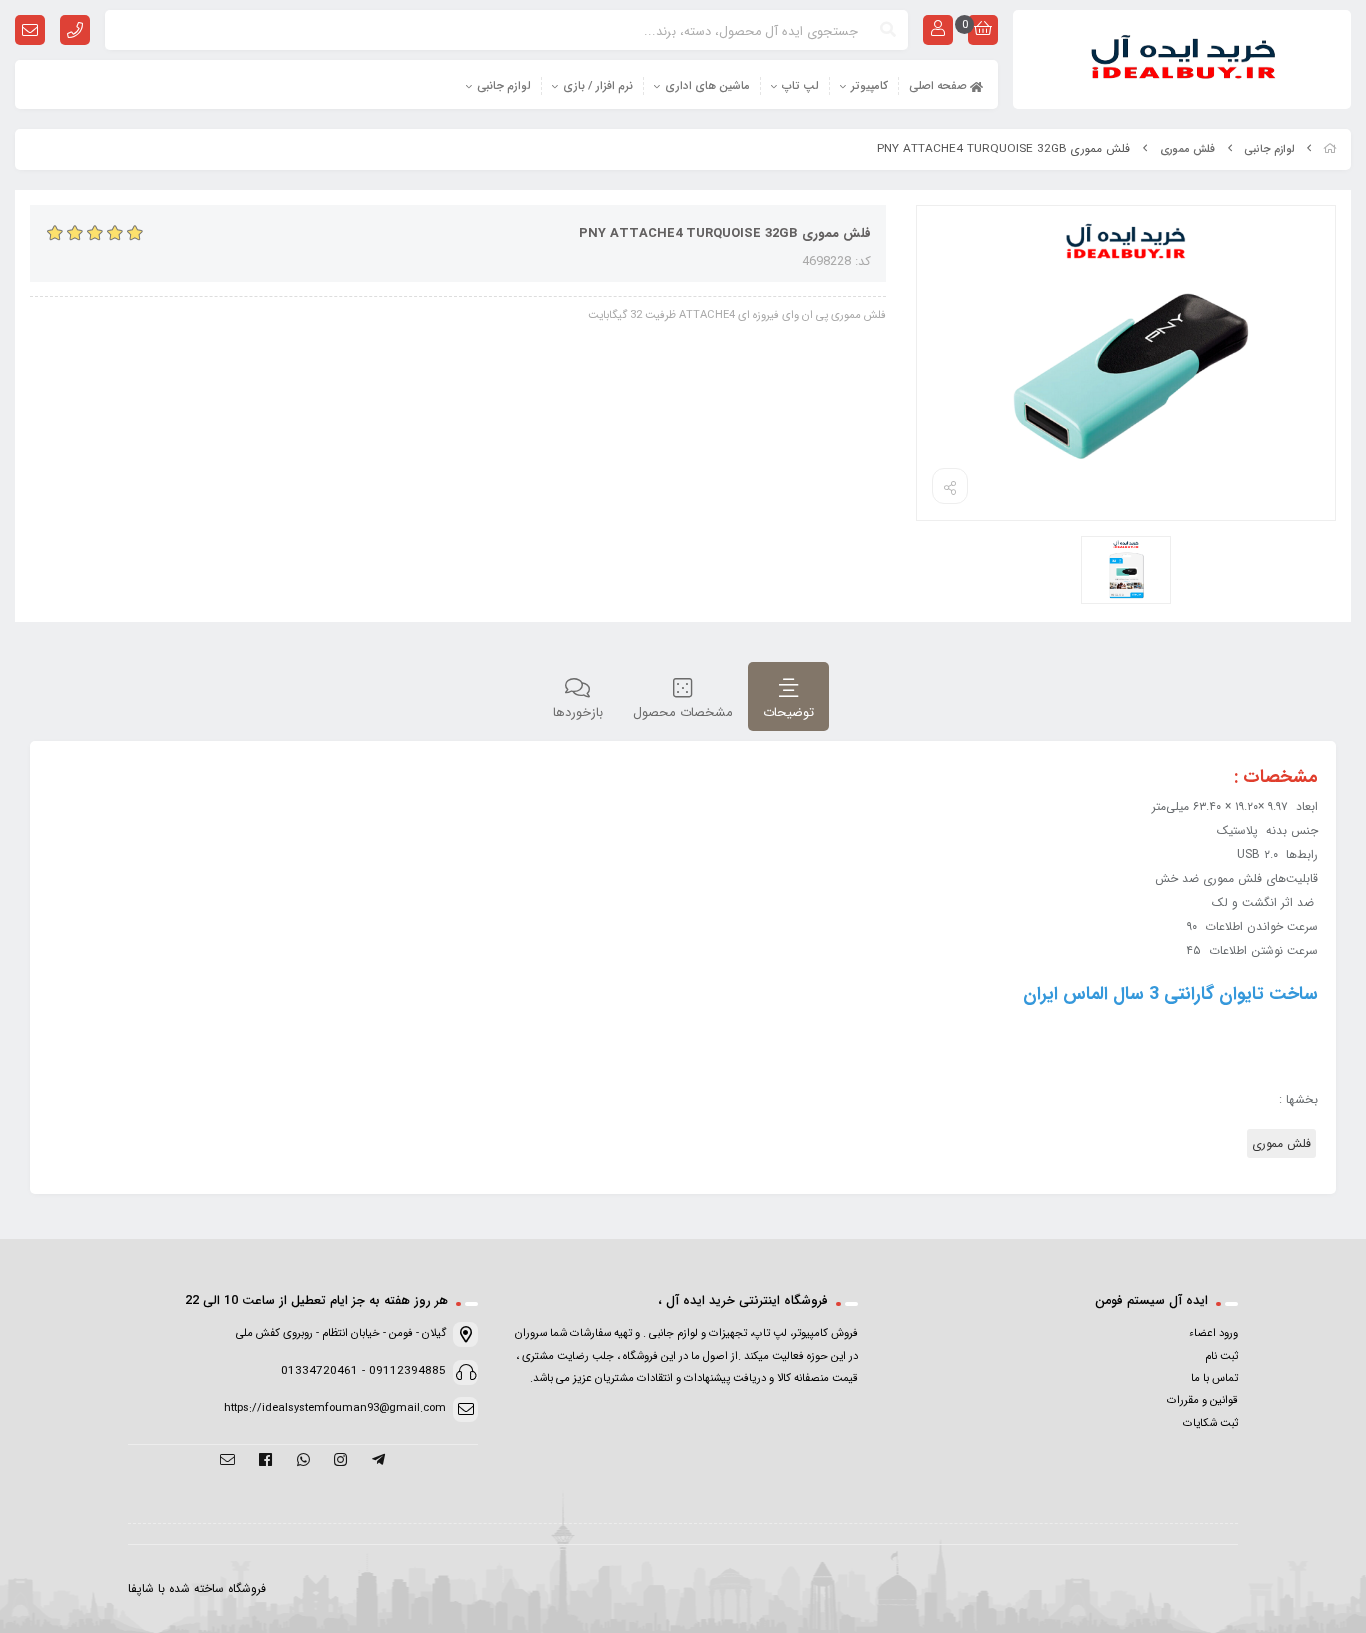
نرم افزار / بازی (598, 86)
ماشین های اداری (707, 86)
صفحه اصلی (939, 86)
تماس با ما (1214, 1378)
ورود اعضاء (1213, 1333)
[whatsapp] (303, 1461)
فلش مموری (1187, 149)
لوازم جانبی (504, 86)
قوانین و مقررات (1202, 1400)
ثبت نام (1221, 1356)
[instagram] (340, 1461)
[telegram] (378, 1461)
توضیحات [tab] (788, 712)
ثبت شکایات (1210, 1423)
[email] (227, 1461)
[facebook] (265, 1461)
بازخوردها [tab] (578, 712)
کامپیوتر (869, 86)
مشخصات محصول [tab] (683, 712)
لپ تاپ (800, 86)
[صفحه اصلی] (1330, 149)
